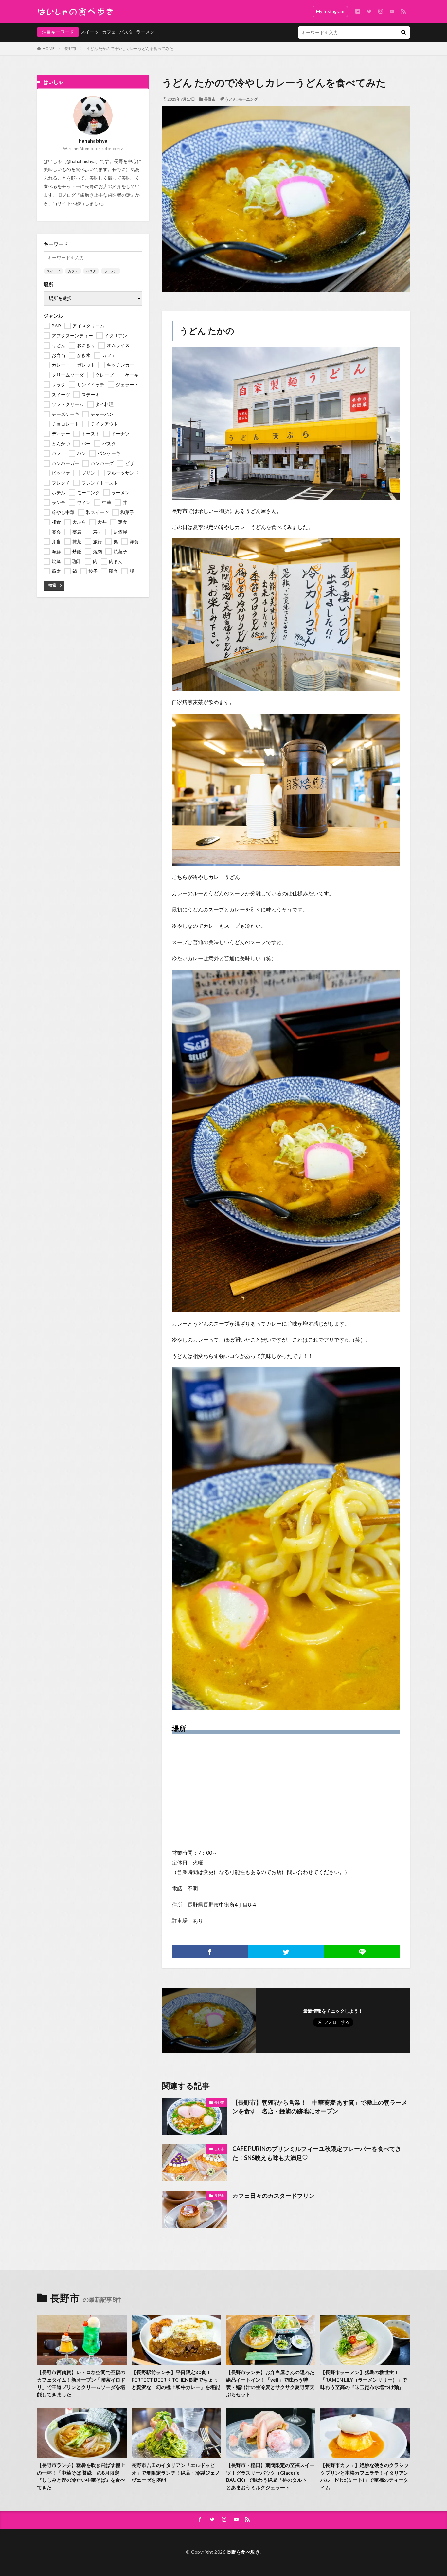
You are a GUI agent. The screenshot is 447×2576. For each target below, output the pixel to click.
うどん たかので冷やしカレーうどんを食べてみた (130, 49)
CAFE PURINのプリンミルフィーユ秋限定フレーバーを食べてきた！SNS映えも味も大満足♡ (317, 2153)
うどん (231, 99)
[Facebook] (210, 1952)
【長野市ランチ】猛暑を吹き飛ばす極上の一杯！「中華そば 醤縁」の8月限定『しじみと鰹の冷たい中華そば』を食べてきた (81, 2476)
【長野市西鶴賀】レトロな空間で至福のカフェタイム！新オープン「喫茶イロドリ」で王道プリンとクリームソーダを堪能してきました (81, 2383)
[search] (403, 33)
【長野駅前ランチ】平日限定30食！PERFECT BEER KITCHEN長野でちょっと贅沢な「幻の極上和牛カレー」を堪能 (176, 2380)
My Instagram (330, 11)
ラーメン (145, 32)
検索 (52, 585)
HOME (49, 49)
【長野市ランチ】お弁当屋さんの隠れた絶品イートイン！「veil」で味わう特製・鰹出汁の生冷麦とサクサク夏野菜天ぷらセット (270, 2383)
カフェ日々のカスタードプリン (274, 2196)
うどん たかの (207, 331)
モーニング (248, 99)
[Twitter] (286, 1952)
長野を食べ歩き (243, 2552)
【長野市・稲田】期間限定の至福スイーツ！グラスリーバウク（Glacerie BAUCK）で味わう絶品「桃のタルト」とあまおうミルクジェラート (270, 2476)
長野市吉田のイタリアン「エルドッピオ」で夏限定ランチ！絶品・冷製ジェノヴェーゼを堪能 (176, 2472)
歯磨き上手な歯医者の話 (105, 195)
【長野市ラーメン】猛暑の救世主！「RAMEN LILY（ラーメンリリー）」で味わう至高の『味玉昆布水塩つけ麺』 (364, 2380)
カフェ (109, 32)
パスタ (126, 32)
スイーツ (90, 32)
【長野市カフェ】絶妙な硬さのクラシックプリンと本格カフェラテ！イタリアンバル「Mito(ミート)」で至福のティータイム (365, 2476)
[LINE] (362, 1952)
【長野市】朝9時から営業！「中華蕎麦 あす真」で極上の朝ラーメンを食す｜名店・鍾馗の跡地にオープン (320, 2107)
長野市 (70, 49)
